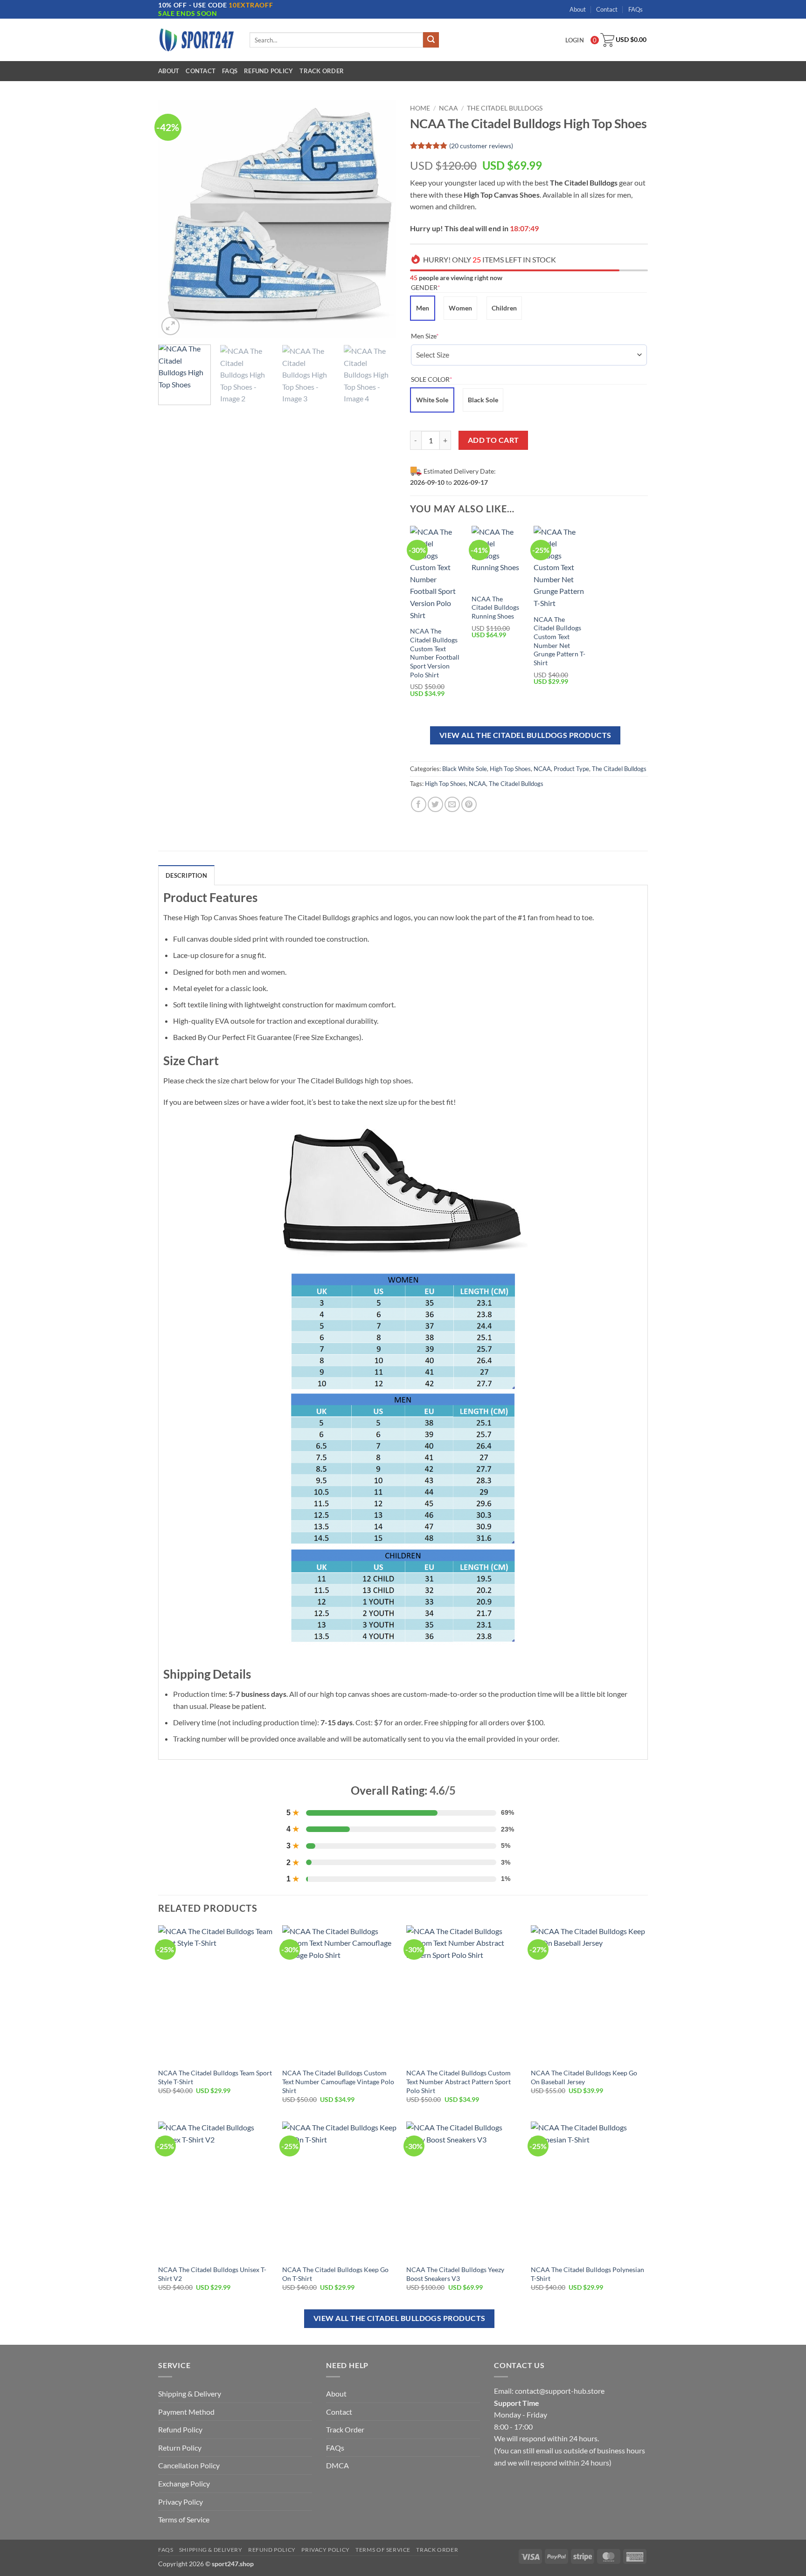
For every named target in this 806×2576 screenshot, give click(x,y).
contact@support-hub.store (560, 2391)
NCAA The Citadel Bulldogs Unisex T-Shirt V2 (212, 2274)
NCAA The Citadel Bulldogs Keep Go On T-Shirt (335, 2274)
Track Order (322, 71)
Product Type (571, 769)
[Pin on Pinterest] (469, 804)
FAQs (636, 9)
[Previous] (174, 219)
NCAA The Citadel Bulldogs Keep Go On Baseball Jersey (584, 2077)
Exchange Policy (184, 2483)
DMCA (337, 2465)
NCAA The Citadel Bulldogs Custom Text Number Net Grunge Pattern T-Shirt (559, 641)
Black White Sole (465, 769)
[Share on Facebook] (419, 804)
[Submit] (431, 40)
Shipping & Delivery (190, 2393)
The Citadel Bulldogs (505, 108)
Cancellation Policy (189, 2465)
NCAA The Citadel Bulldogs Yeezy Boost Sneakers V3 (455, 2274)
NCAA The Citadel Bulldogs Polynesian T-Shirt (587, 2274)
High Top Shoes (510, 769)
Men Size (439, 336)
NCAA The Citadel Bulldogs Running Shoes (495, 607)
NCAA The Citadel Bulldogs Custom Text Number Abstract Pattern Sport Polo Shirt (459, 2081)
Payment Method (186, 2412)
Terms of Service (184, 2519)
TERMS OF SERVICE (383, 2550)
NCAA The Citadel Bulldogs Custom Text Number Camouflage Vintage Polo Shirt (338, 2081)
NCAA (448, 108)
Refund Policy (268, 71)
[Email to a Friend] (452, 804)
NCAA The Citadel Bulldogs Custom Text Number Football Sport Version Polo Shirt (435, 653)
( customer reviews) (481, 146)
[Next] (380, 219)
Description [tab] (186, 875)
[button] (170, 326)
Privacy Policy (181, 2502)
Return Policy (180, 2448)
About (578, 9)
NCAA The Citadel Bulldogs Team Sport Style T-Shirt (215, 2077)
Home (420, 108)
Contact (607, 9)
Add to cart (493, 440)
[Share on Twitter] (435, 804)
